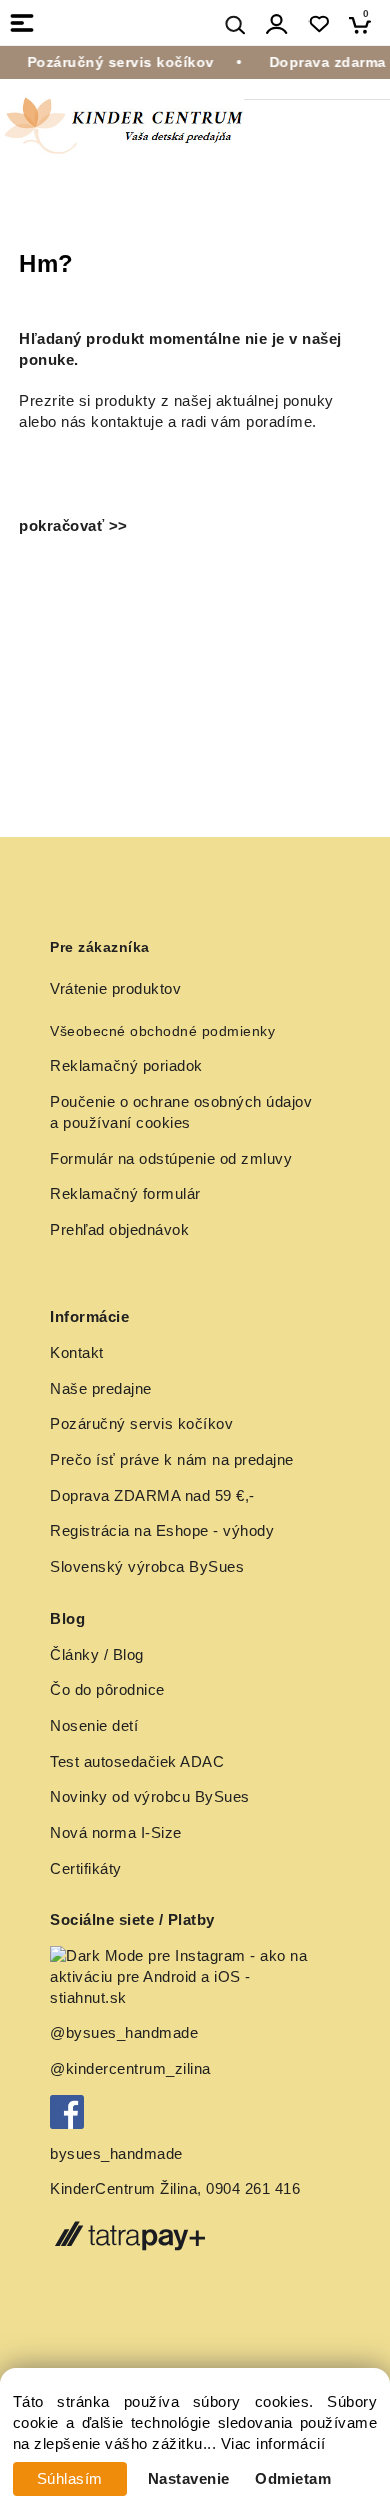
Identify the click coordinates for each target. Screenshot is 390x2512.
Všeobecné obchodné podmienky (162, 1031)
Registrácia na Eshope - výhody (162, 1531)
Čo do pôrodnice (107, 1690)
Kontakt (77, 1353)
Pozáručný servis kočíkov (141, 1424)
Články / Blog (97, 1655)
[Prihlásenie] (277, 24)
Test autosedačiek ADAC (137, 1762)
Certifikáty (86, 1869)
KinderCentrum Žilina (123, 2189)
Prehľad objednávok (119, 1230)
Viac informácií (273, 2444)
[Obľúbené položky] (318, 24)
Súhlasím (70, 2479)
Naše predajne (101, 1389)
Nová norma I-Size (118, 1833)
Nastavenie (189, 2479)
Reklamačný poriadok (126, 1066)
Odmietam (293, 2479)
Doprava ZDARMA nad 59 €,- (152, 1496)
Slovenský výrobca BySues (147, 1567)
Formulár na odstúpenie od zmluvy (171, 1159)
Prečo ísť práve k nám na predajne (172, 1460)
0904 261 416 (253, 2189)
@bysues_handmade (124, 2033)
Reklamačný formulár (125, 1194)
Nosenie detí (94, 1726)
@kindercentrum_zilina (132, 2069)
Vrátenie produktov (115, 989)
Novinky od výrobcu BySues (150, 1797)
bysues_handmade (118, 2154)
